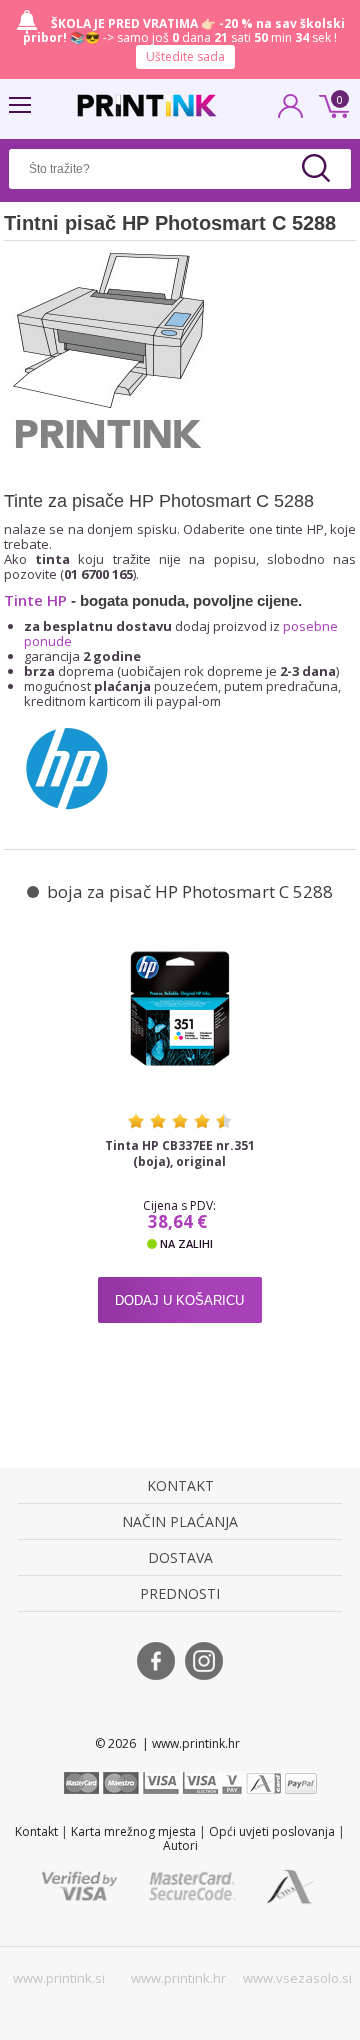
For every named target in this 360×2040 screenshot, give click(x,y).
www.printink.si (59, 1978)
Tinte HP (35, 600)
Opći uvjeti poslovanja (272, 1831)
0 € (331, 104)
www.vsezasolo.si (297, 1978)
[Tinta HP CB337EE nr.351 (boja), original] (180, 1008)
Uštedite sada (185, 56)
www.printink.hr (178, 1978)
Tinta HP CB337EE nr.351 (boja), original (180, 1154)
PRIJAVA (291, 112)
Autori (180, 1845)
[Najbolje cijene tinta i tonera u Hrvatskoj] (147, 105)
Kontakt (36, 1831)
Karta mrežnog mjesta (133, 1831)
